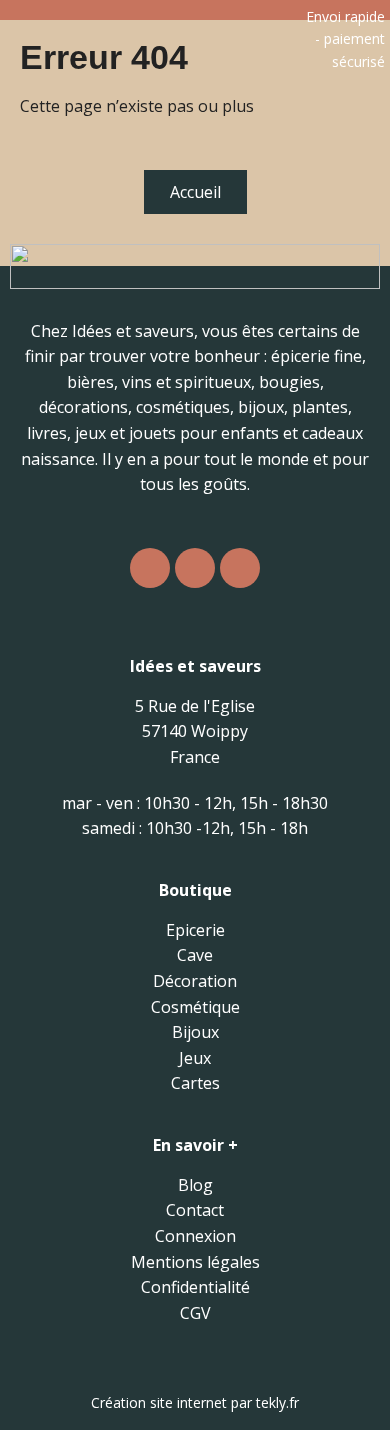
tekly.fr (277, 1402)
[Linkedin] (240, 568)
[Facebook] (195, 568)
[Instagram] (150, 568)
